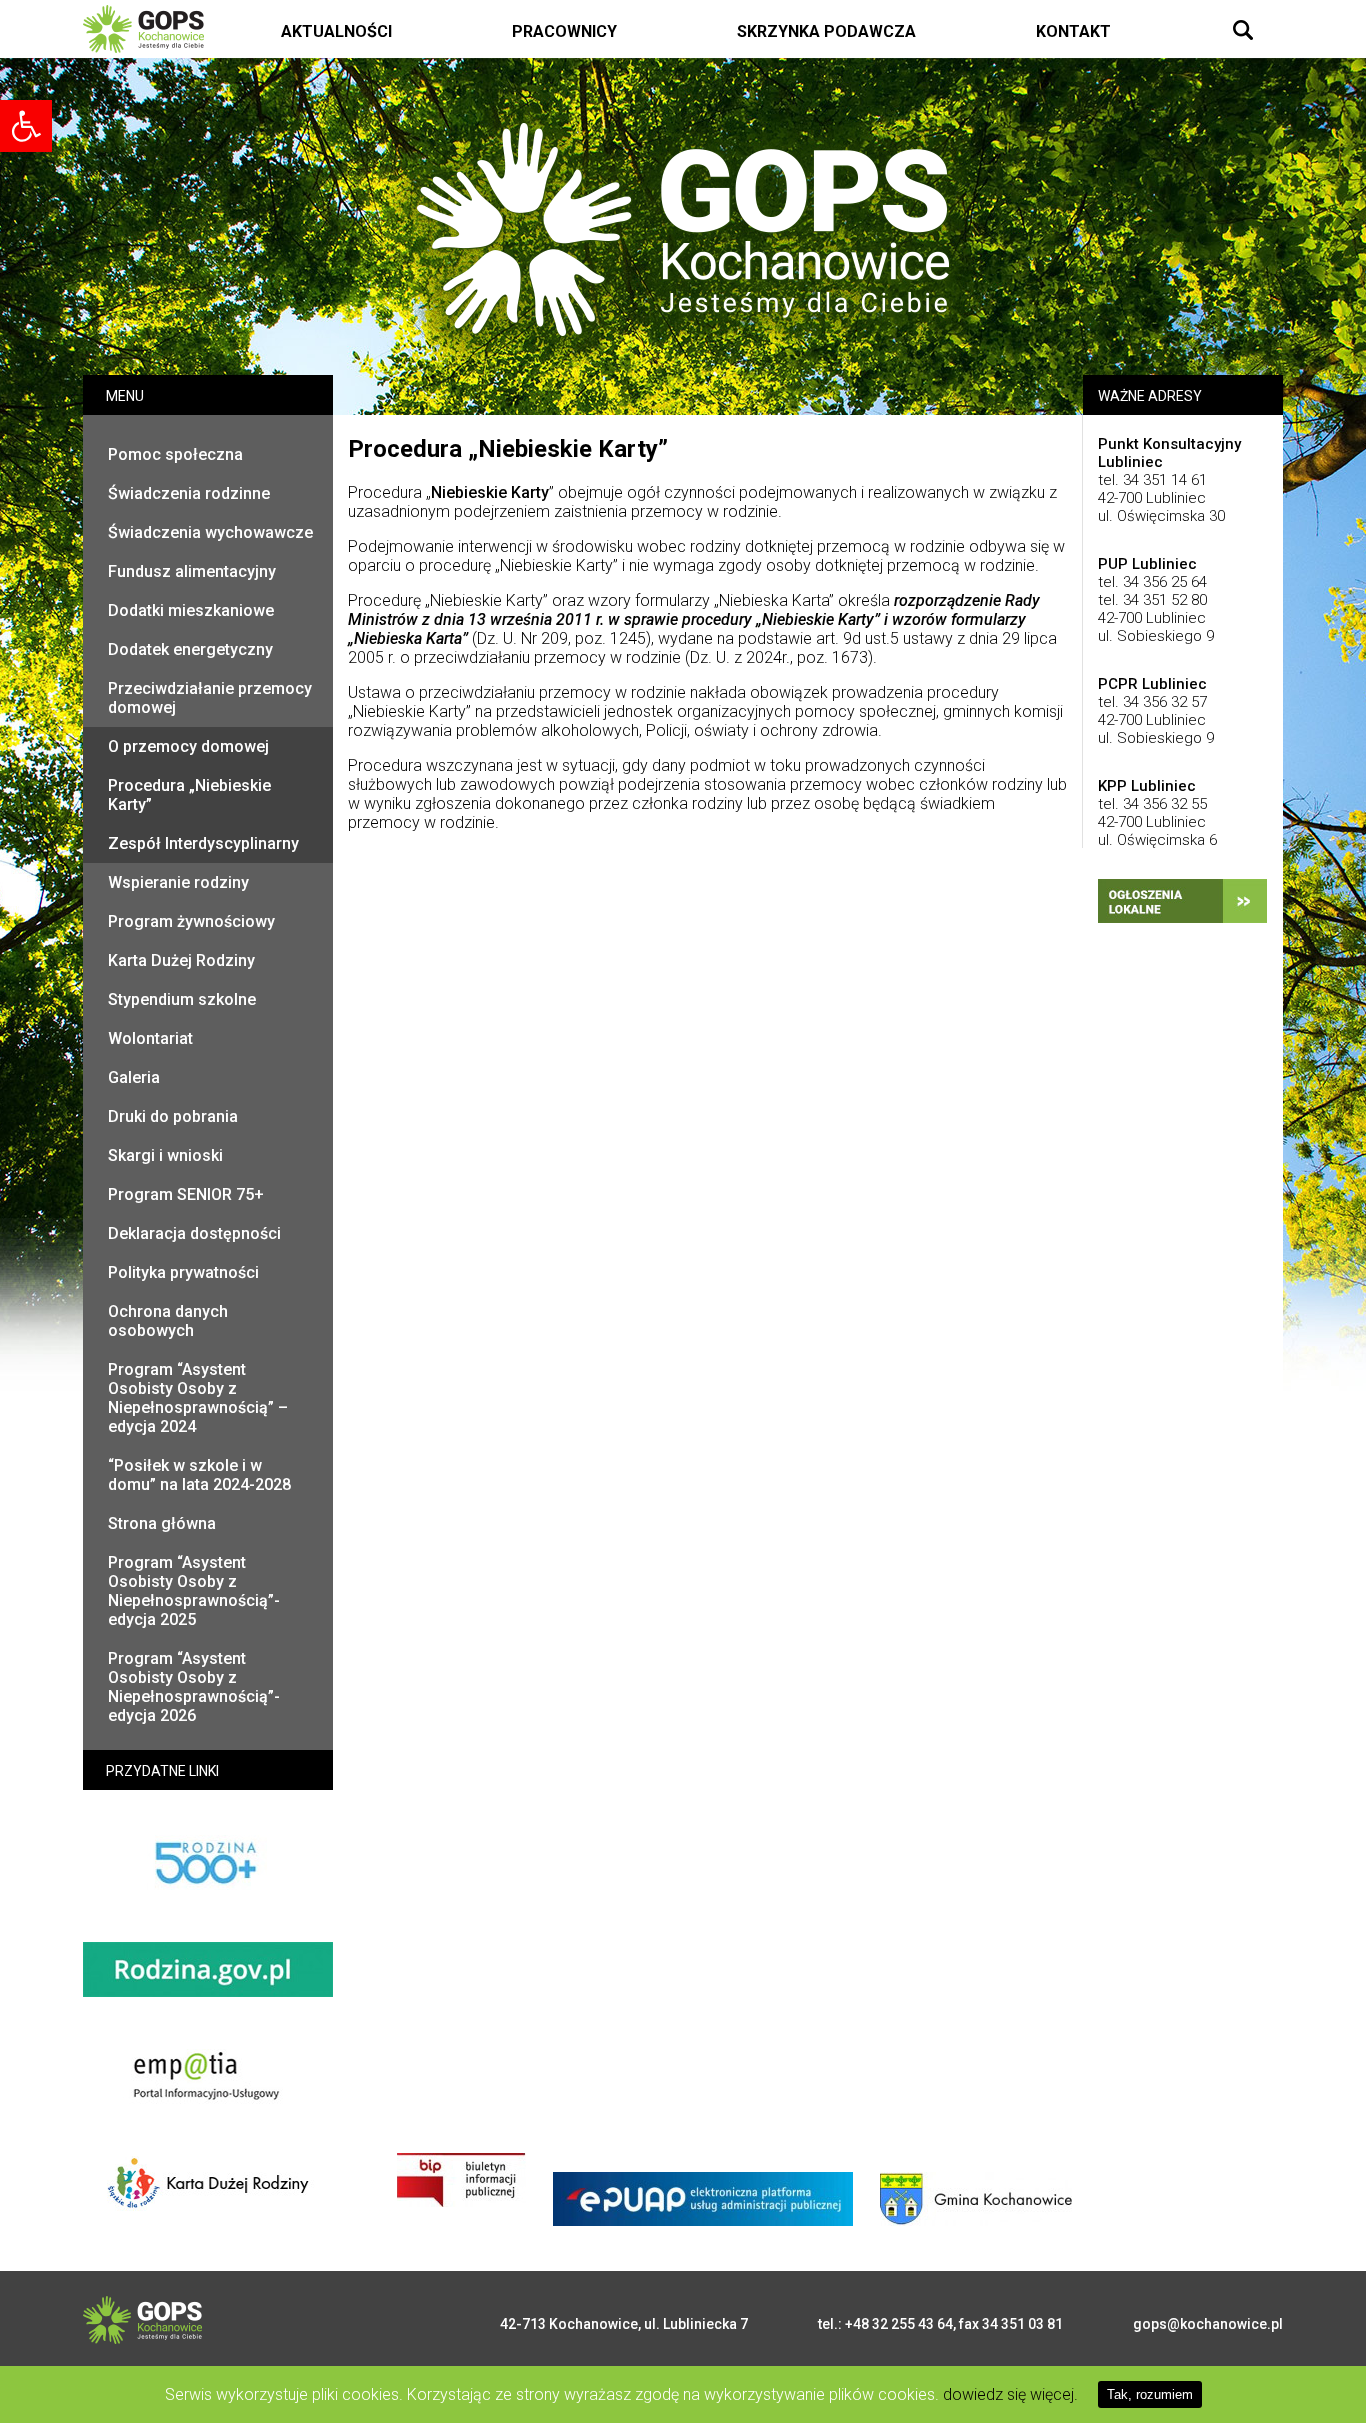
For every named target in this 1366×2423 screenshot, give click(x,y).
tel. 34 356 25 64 (1152, 582)
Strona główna (162, 1523)
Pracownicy (564, 31)
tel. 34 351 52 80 (1152, 600)
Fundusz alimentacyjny (192, 571)
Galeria (134, 1077)
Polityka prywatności (183, 1272)
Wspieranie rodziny (178, 882)
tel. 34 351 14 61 (1152, 480)
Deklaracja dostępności (194, 1233)
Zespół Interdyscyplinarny (203, 843)
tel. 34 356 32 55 (1152, 804)
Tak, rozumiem (1150, 2394)
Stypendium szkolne (182, 999)
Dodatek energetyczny (190, 649)
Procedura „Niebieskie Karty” (189, 795)
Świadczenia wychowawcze (210, 532)
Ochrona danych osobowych (168, 1321)
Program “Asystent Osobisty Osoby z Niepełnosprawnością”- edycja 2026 (194, 1687)
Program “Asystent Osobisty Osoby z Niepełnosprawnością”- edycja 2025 (194, 1591)
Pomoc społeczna (175, 454)
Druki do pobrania (173, 1116)
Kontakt (1073, 31)
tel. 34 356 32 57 (1152, 702)
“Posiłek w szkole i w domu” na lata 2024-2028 (199, 1475)
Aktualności (336, 31)
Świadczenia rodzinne (189, 493)
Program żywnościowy (191, 921)
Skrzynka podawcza (826, 31)
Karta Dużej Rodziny (181, 960)
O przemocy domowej (188, 746)
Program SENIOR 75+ (186, 1194)
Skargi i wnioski (165, 1155)
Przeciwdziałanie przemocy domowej (210, 698)
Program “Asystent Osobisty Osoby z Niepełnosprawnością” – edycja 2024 (198, 1398)
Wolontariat (150, 1038)
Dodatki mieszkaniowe (191, 610)
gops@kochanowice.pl (1208, 2324)
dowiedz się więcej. (1010, 2394)
